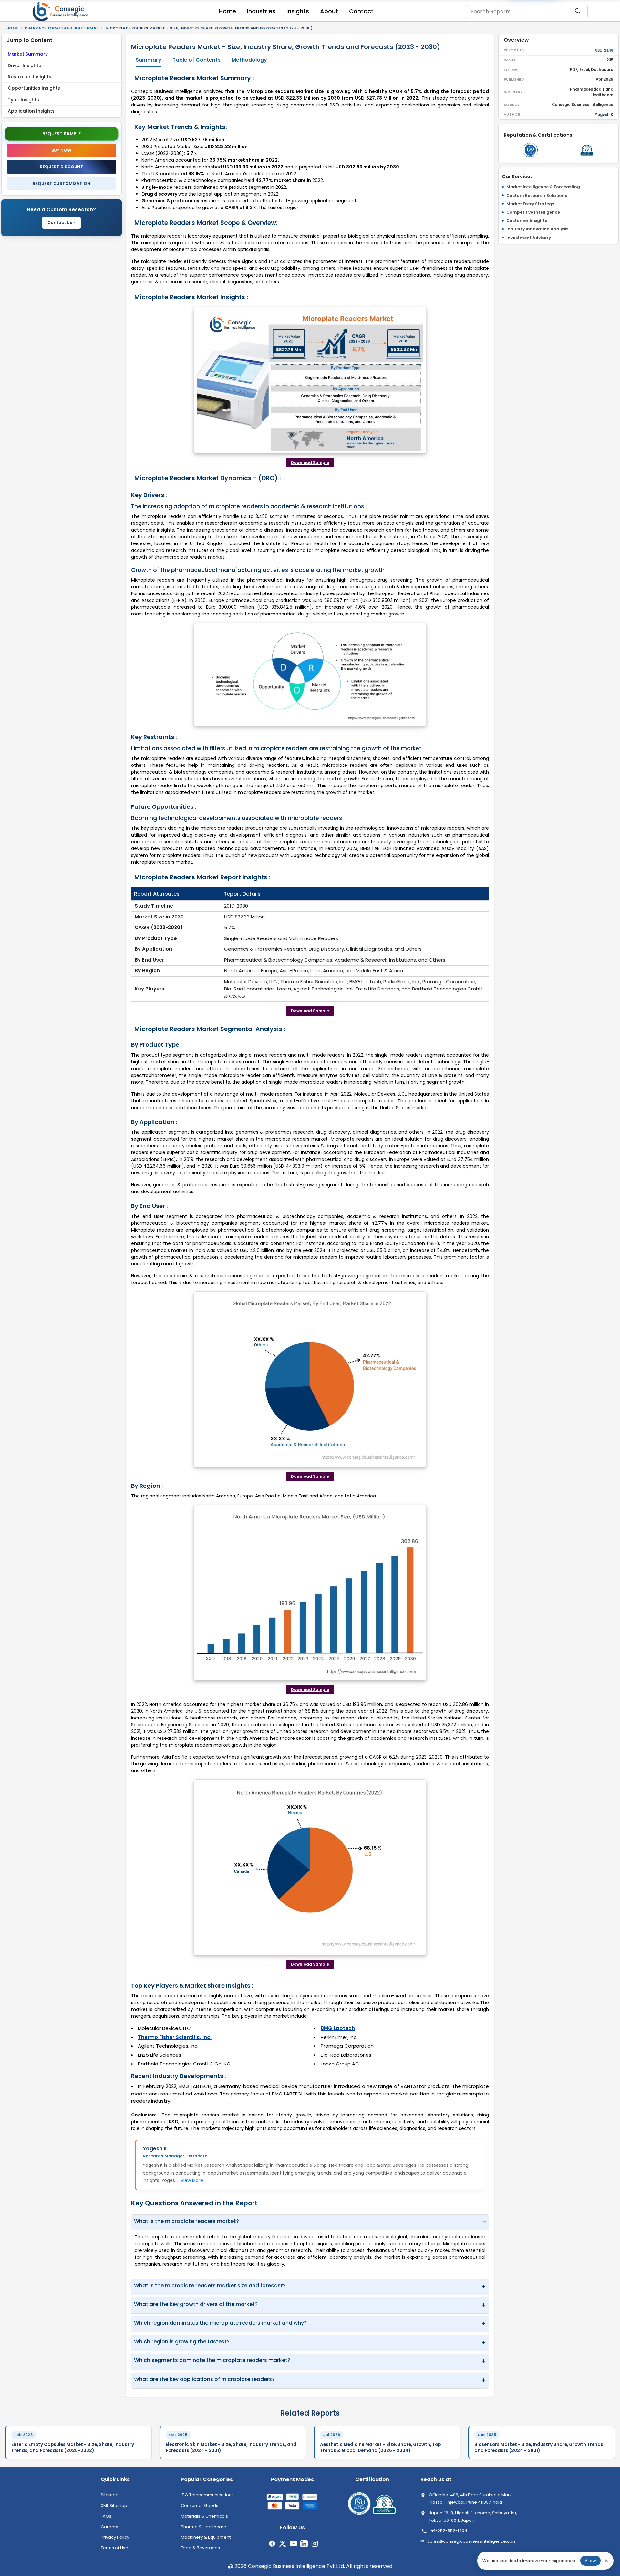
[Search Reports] (578, 14)
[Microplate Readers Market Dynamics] (310, 674)
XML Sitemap (114, 2505)
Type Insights (23, 100)
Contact (361, 11)
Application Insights (31, 111)
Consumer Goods (200, 2505)
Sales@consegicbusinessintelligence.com (472, 2541)
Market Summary (28, 54)
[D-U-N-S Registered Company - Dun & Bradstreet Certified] (587, 150)
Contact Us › (61, 223)
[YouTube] (293, 2544)
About (329, 11)
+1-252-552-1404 (449, 2531)
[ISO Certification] (530, 150)
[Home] (61, 12)
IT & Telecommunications (207, 2495)
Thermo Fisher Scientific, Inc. (175, 2037)
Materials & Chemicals (204, 2516)
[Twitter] (283, 2544)
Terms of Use (114, 2548)
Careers (109, 2527)
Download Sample (310, 463)
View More (192, 2180)
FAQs (106, 2516)
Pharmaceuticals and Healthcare (62, 28)
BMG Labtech (338, 2028)
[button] (62, 40)
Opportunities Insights (34, 88)
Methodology (249, 60)
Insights (298, 11)
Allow (590, 2561)
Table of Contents (196, 60)
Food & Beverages (200, 2548)
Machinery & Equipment (206, 2537)
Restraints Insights (30, 77)
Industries (261, 11)
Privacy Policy (115, 2537)
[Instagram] (315, 2544)
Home (227, 11)
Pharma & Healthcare (204, 2527)
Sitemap (110, 2495)
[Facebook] (272, 2544)
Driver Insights (24, 66)
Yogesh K (155, 2149)
